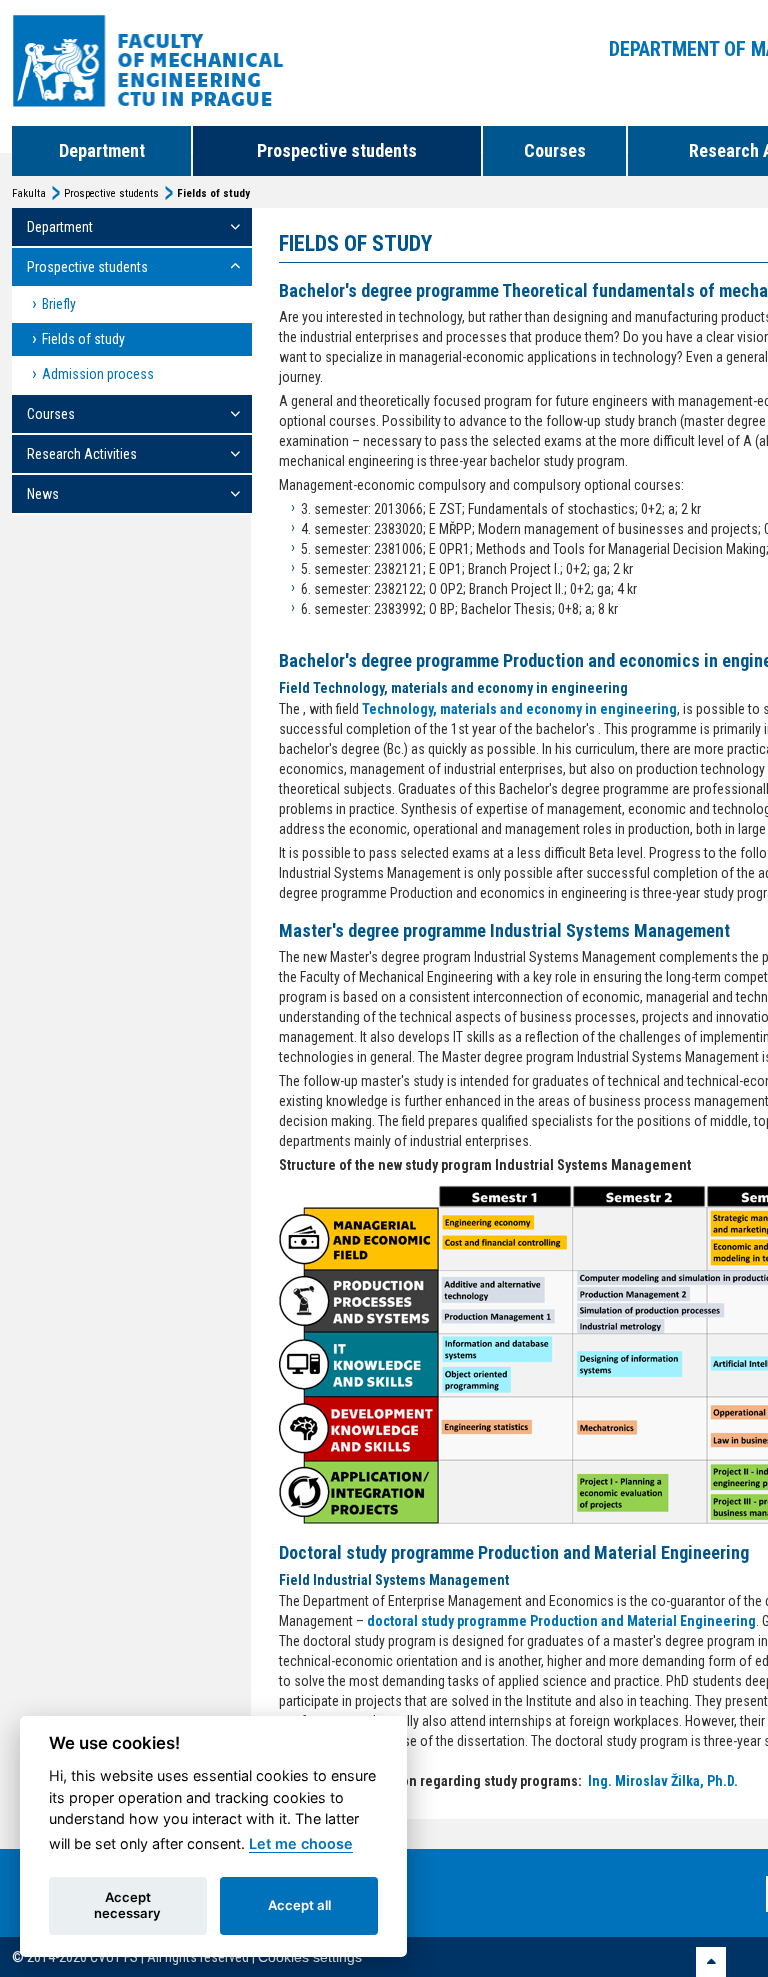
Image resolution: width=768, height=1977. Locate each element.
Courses (555, 150)
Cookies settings (310, 1957)
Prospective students (337, 150)
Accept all (299, 1905)
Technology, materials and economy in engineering (519, 709)
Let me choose (301, 1843)
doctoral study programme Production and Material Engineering (561, 1621)
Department (102, 150)
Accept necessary (127, 1905)
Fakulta (29, 193)
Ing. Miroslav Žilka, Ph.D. (663, 1781)
